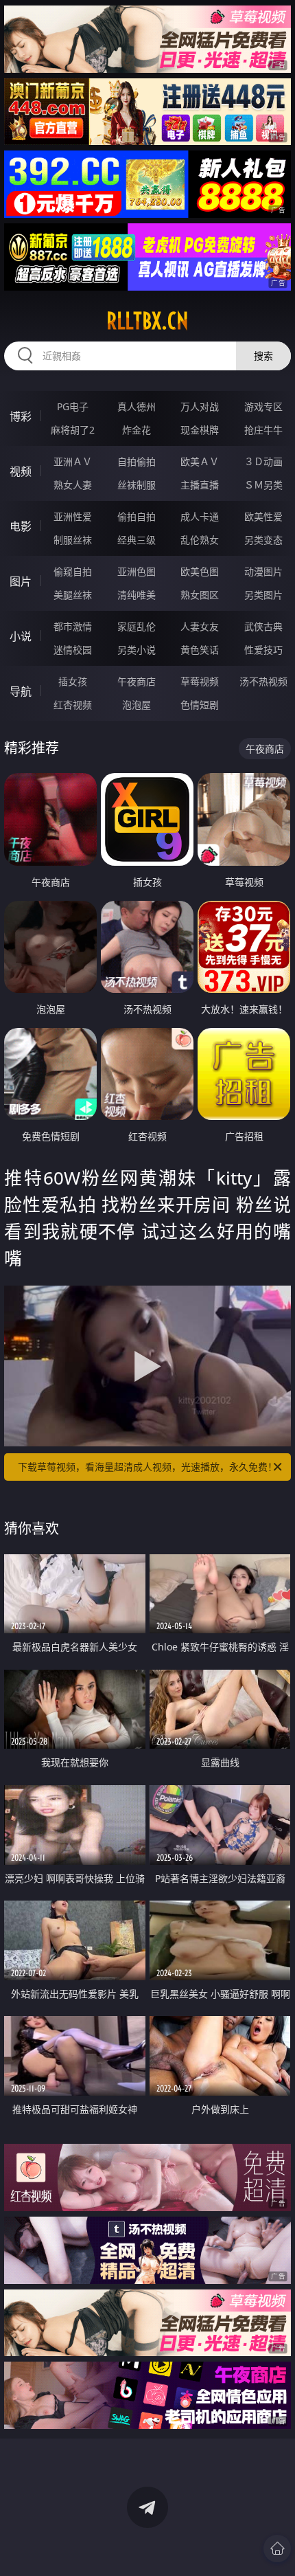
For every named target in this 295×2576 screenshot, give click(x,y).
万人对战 (200, 406)
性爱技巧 (263, 650)
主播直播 (200, 485)
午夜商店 (137, 681)
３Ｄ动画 (263, 461)
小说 (21, 636)
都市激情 (73, 626)
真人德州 (137, 406)
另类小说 (137, 650)
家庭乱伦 (137, 626)
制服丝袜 (73, 540)
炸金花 (137, 430)
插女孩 (73, 681)
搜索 (263, 356)
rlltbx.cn (147, 321)
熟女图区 (200, 595)
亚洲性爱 (73, 516)
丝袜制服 (137, 485)
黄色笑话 (200, 650)
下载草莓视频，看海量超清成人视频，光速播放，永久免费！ (147, 1467)
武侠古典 (263, 626)
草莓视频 (200, 681)
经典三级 (137, 540)
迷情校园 (73, 650)
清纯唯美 (137, 595)
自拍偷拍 (137, 461)
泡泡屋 (137, 705)
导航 (21, 691)
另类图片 (263, 595)
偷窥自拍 (73, 571)
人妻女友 (200, 626)
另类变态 (263, 540)
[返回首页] (277, 2549)
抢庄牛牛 (263, 430)
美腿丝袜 (73, 595)
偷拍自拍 (137, 516)
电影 (21, 526)
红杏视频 (73, 705)
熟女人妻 (73, 485)
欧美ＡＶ (200, 461)
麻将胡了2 (73, 430)
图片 (21, 581)
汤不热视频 (263, 681)
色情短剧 (200, 705)
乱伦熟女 (200, 540)
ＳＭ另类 (263, 485)
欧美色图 (200, 571)
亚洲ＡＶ (73, 461)
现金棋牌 (200, 430)
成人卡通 (200, 516)
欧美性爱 (263, 516)
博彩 (21, 416)
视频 (21, 471)
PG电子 (73, 406)
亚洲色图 (137, 571)
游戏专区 (263, 406)
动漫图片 (263, 571)
